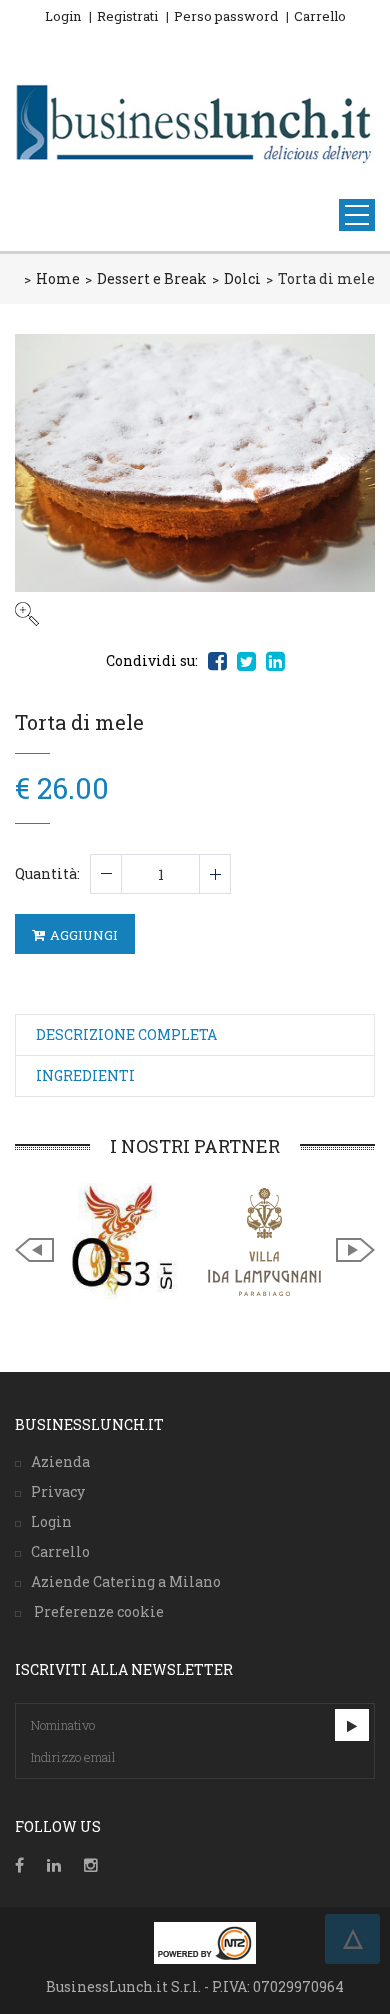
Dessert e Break (152, 278)
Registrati (127, 16)
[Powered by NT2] (205, 1943)
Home (58, 278)
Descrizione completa (126, 1034)
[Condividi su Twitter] (246, 661)
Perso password (226, 16)
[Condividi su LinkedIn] (275, 661)
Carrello (320, 16)
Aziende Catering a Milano (126, 1581)
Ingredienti (85, 1075)
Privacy (58, 1491)
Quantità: (47, 873)
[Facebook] (19, 1865)
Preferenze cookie (97, 1611)
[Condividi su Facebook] (217, 661)
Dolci (242, 278)
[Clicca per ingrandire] (195, 480)
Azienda (60, 1461)
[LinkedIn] (54, 1865)
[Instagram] (91, 1865)
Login (63, 16)
